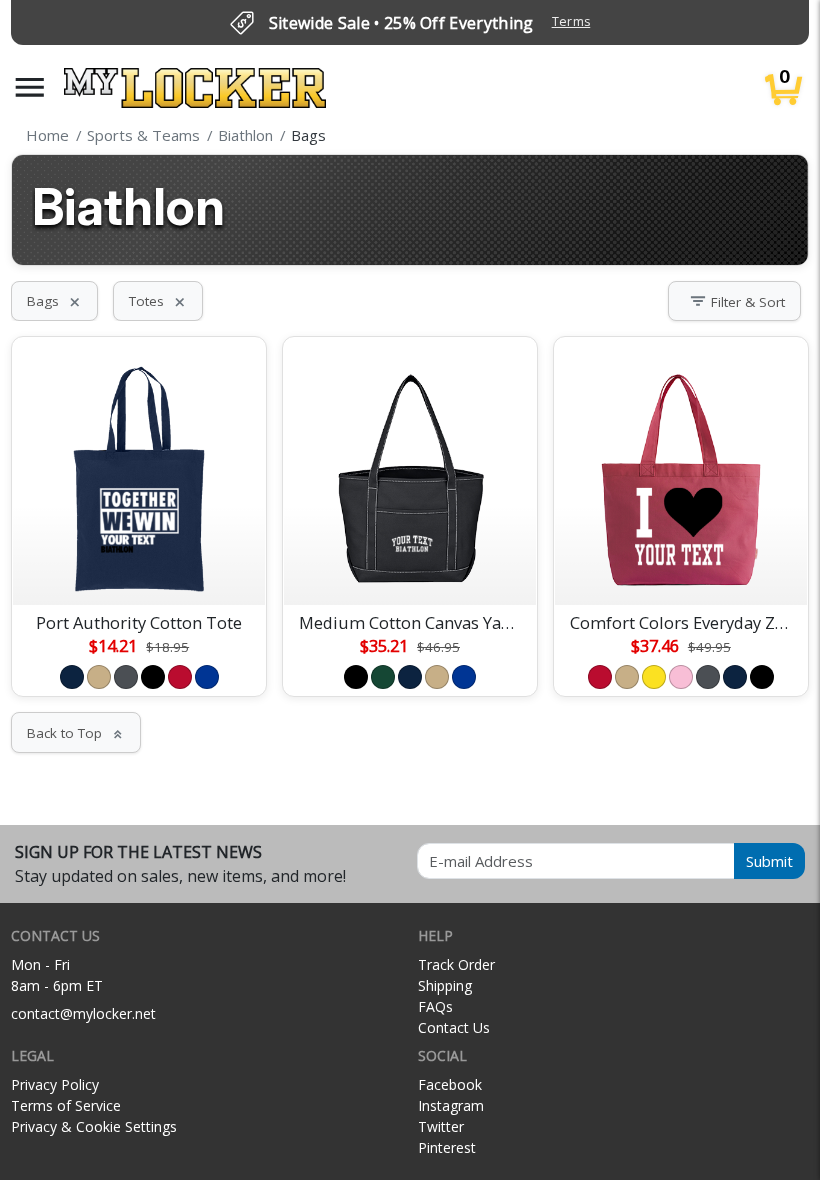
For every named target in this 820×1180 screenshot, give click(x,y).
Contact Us (454, 1027)
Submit (769, 861)
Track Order (456, 964)
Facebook (450, 1084)
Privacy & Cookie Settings (94, 1126)
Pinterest (447, 1147)
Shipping (445, 985)
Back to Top (76, 733)
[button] (30, 87)
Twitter (441, 1126)
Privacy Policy (55, 1084)
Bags (54, 301)
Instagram (451, 1105)
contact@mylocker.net (83, 1013)
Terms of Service (66, 1105)
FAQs (435, 1006)
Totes (158, 301)
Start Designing (139, 566)
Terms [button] (571, 21)
